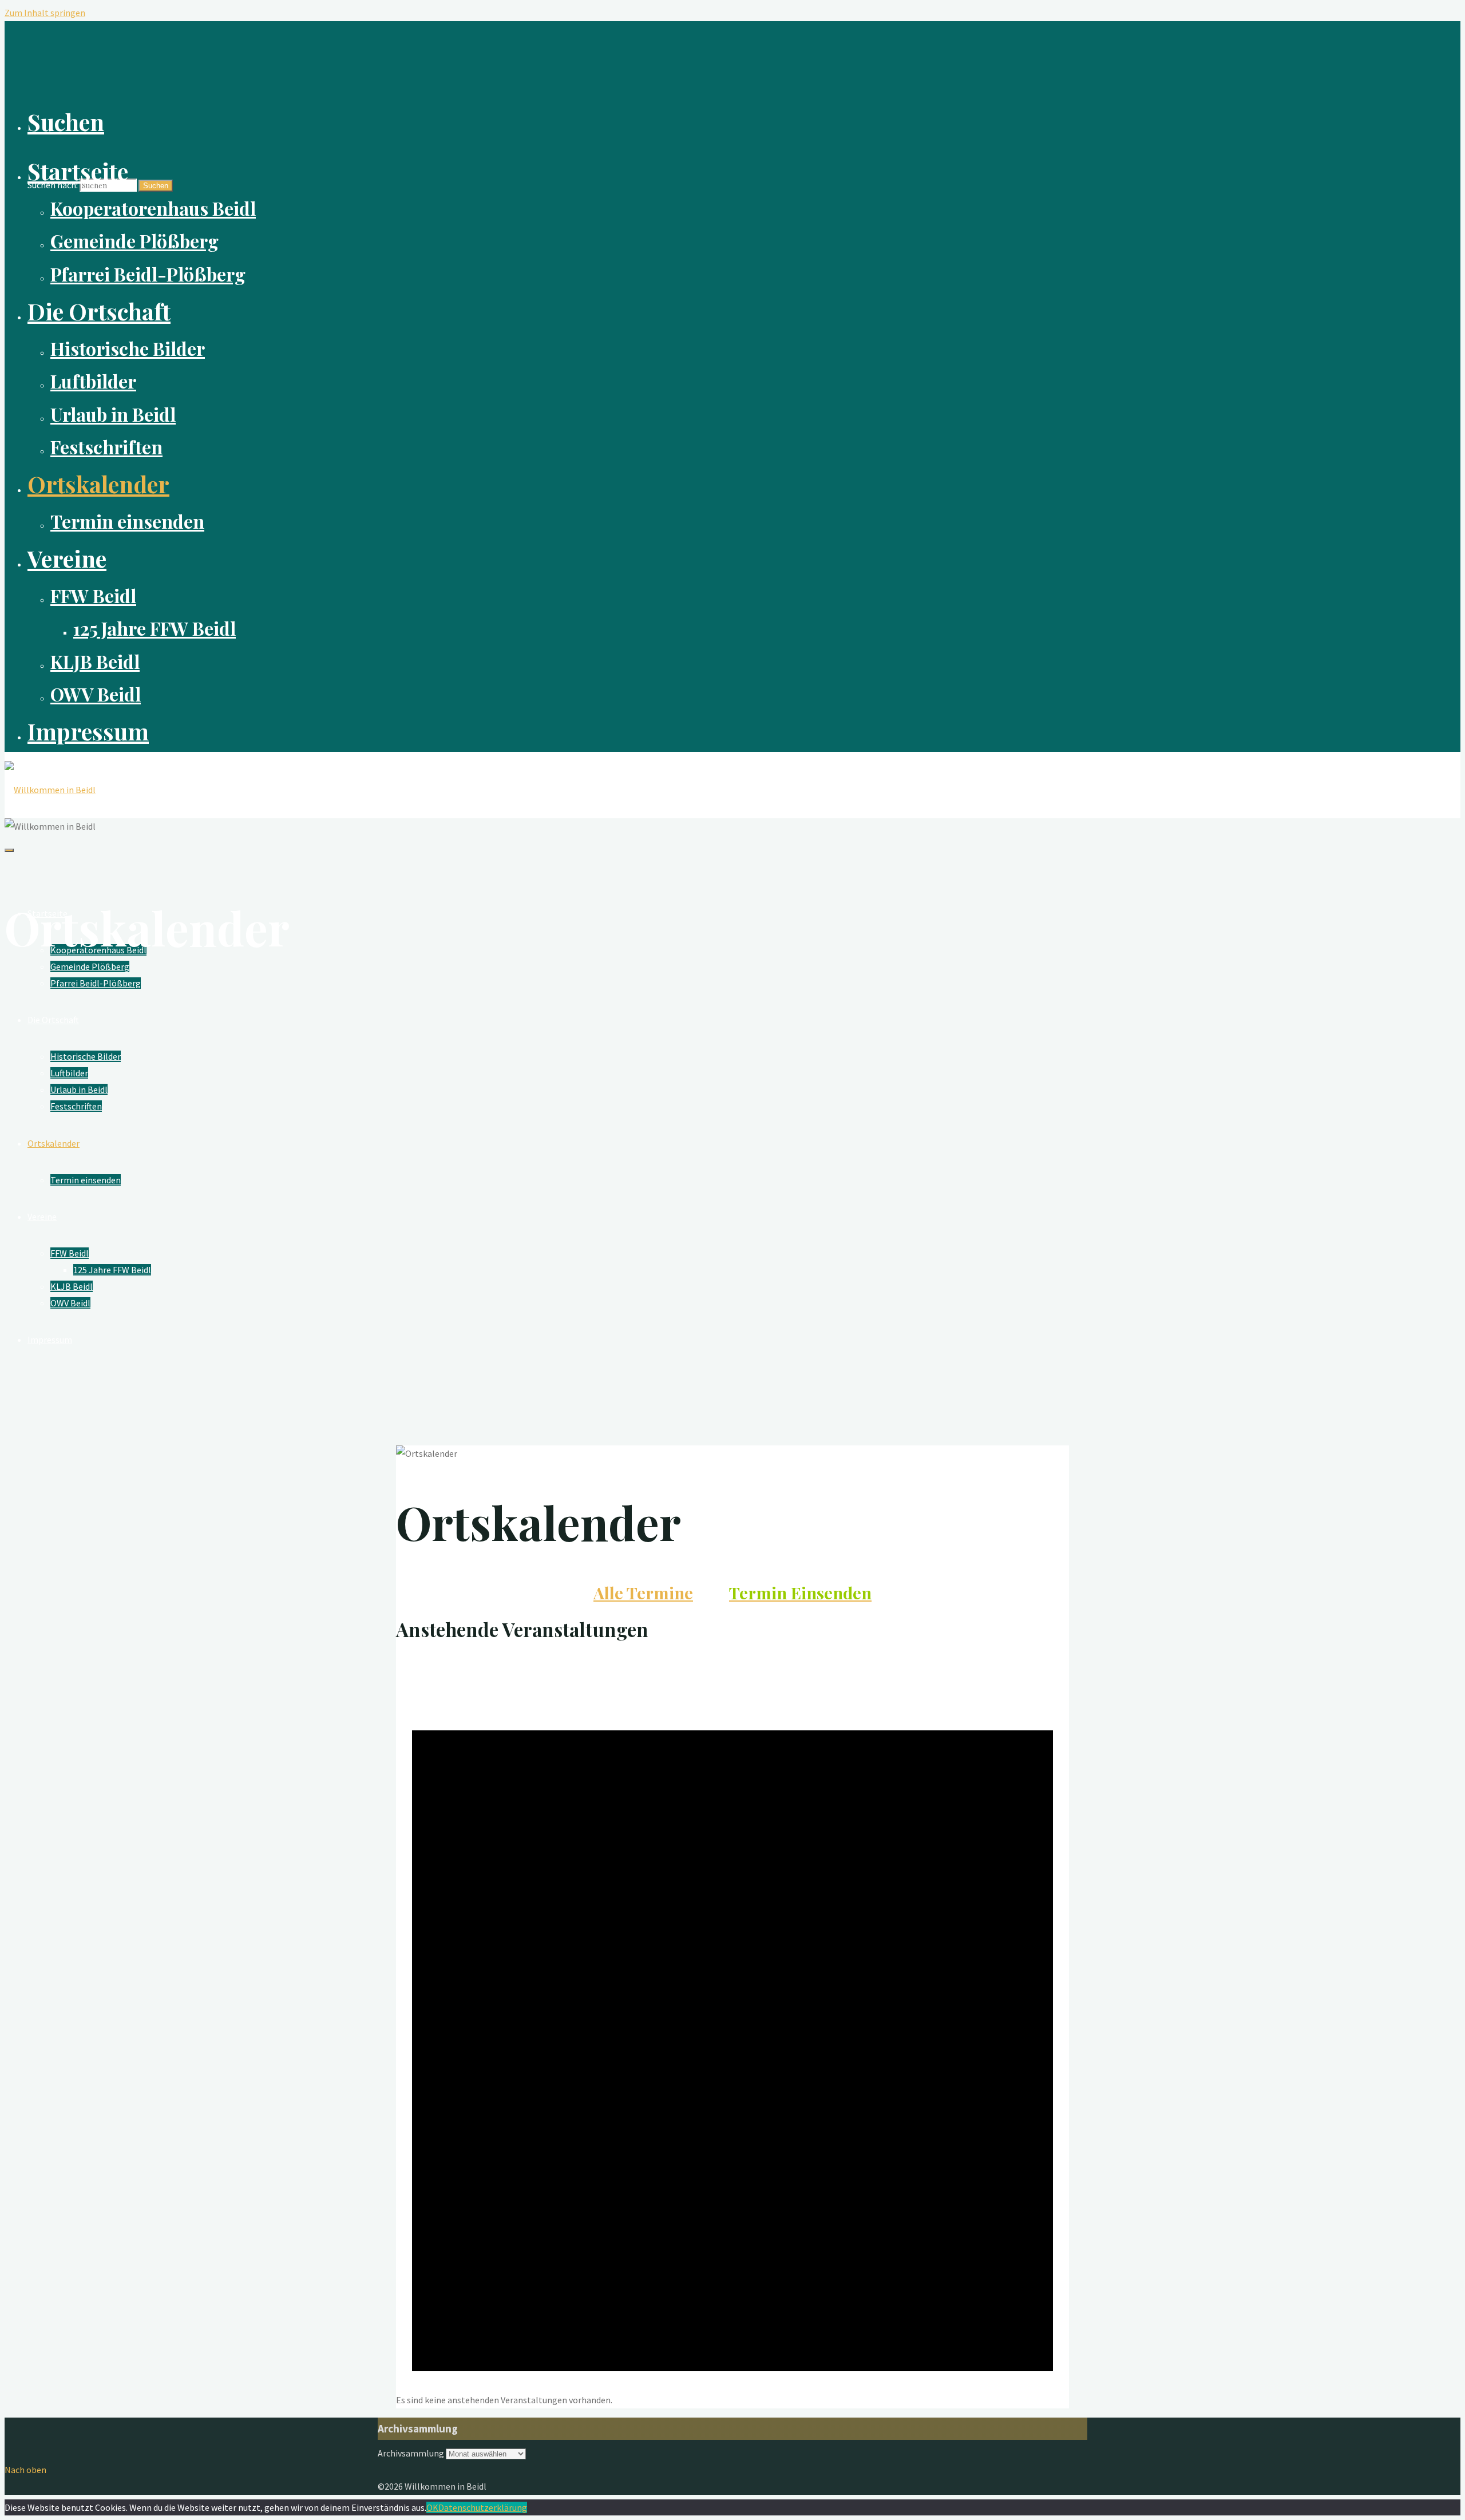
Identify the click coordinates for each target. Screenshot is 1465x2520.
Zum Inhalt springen (45, 13)
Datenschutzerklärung (483, 2507)
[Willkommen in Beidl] (50, 790)
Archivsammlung (411, 2453)
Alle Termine (643, 1592)
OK (432, 2507)
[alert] (732, 2400)
